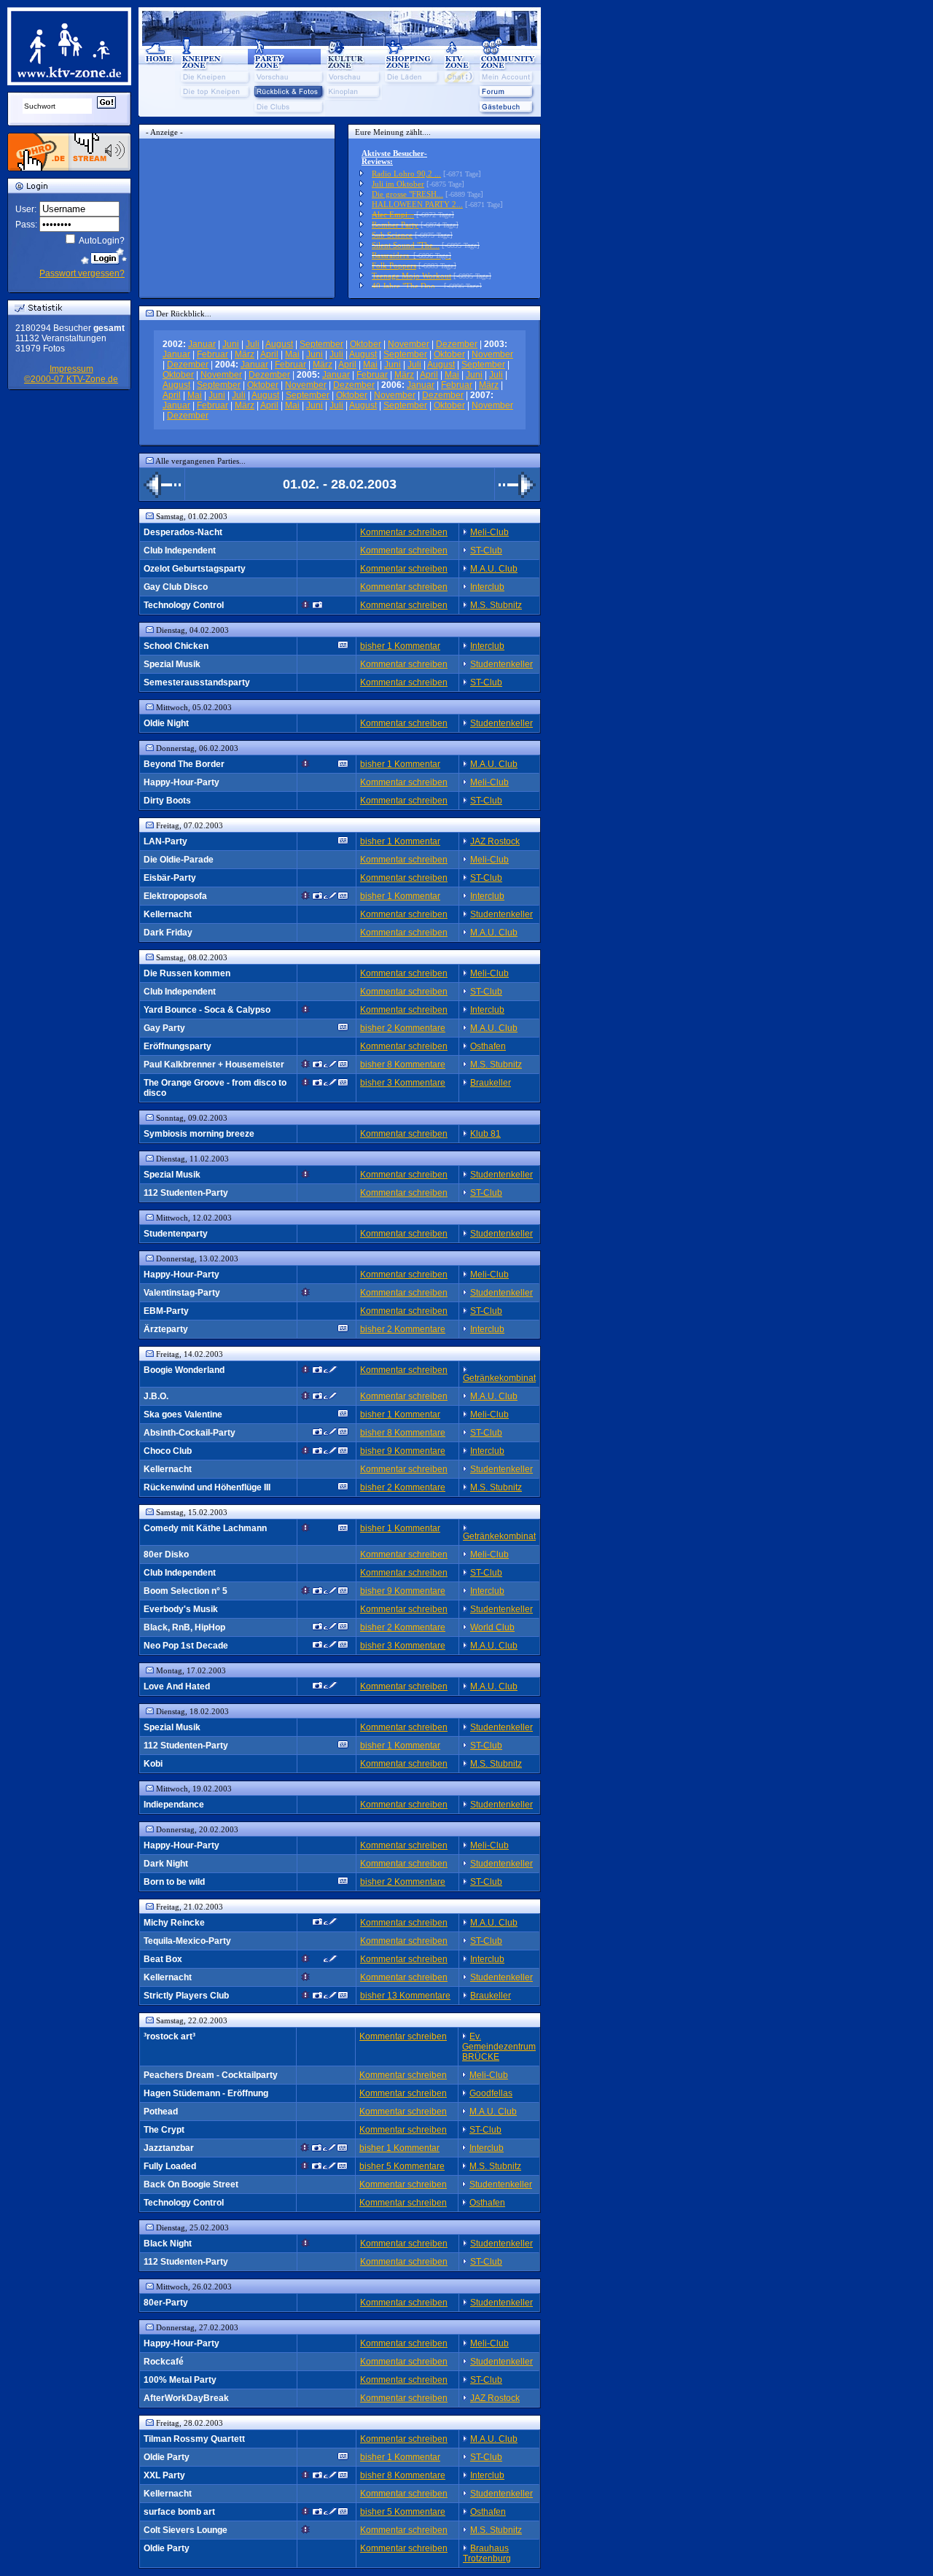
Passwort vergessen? (82, 273)
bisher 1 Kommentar (400, 646)
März (245, 354)
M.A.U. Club (494, 569)
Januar (202, 344)
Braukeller (491, 1083)
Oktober (366, 344)
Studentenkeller (501, 664)
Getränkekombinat (499, 1378)
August (279, 344)
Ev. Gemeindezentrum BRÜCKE (499, 2047)
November (409, 344)
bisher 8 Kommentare (403, 1065)
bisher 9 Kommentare (403, 1451)
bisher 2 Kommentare (403, 1028)
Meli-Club (489, 532)
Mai (292, 354)
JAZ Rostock (495, 841)
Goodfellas (491, 2093)
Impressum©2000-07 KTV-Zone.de (71, 374)
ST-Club (486, 550)
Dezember (457, 344)
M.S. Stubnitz (496, 605)
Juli (253, 344)
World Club (492, 1627)
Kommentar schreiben (404, 532)
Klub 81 (485, 1134)
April (269, 354)
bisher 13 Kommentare (405, 1996)
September (321, 344)
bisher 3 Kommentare (403, 1083)
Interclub (487, 587)
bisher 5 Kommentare (402, 2166)
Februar (212, 354)
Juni (231, 344)
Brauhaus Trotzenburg (487, 2553)
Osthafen (488, 1046)
